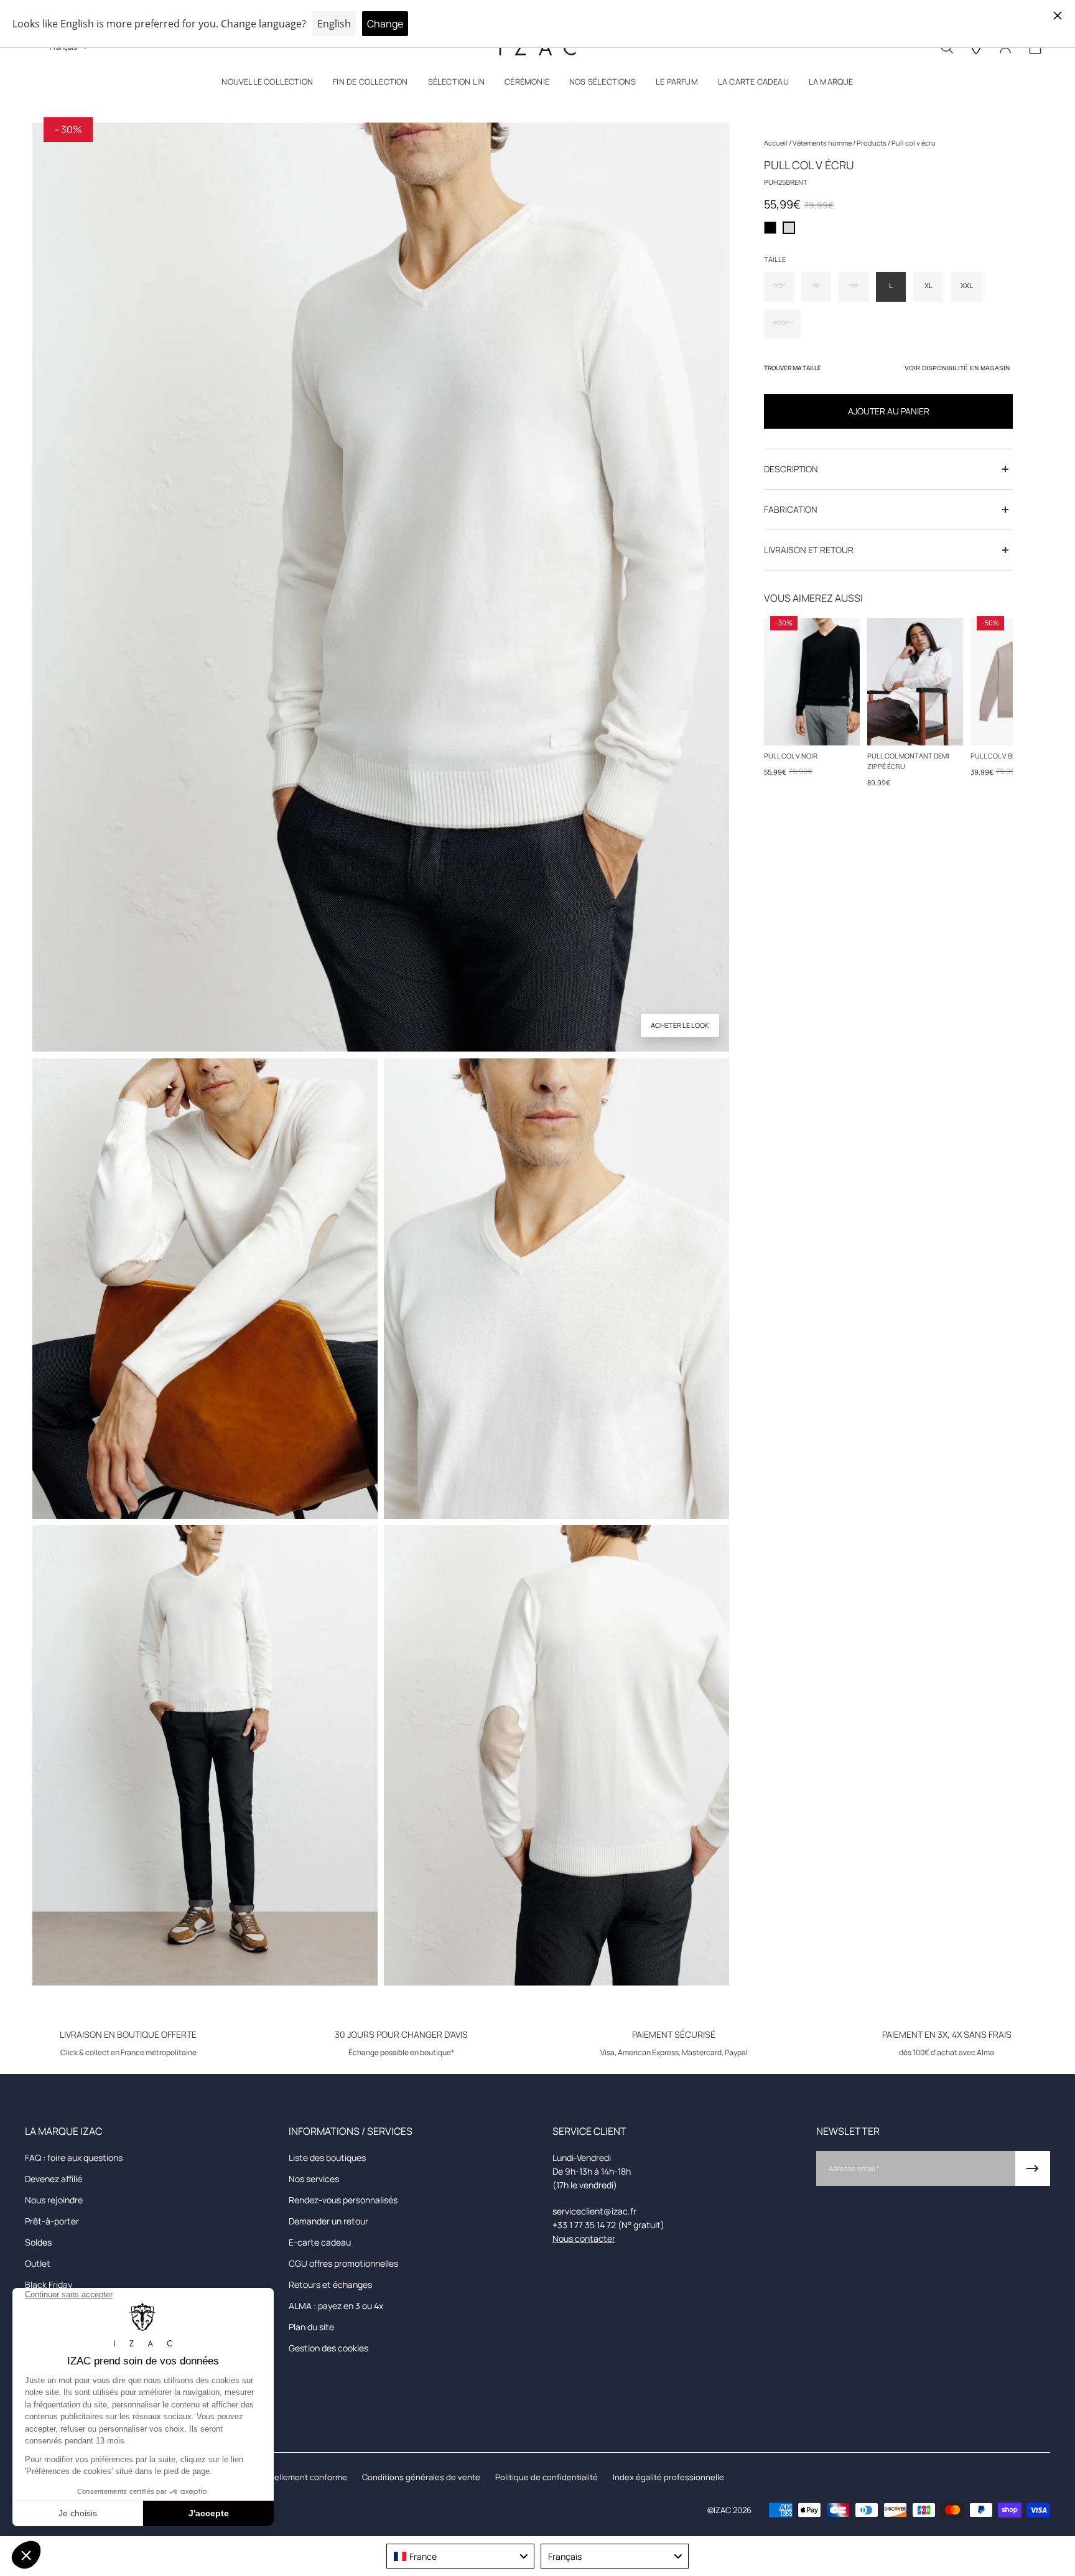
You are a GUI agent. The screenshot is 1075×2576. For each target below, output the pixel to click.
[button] (267, 84)
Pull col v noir (791, 756)
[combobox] (460, 2556)
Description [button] (791, 469)
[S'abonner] (1033, 2168)
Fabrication (791, 509)
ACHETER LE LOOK (680, 1025)
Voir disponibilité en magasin (957, 368)
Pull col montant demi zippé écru (908, 761)
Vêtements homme (823, 143)
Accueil (776, 143)
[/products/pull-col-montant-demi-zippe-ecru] (915, 682)
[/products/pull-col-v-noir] (812, 682)
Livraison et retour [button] (809, 550)
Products (872, 143)
